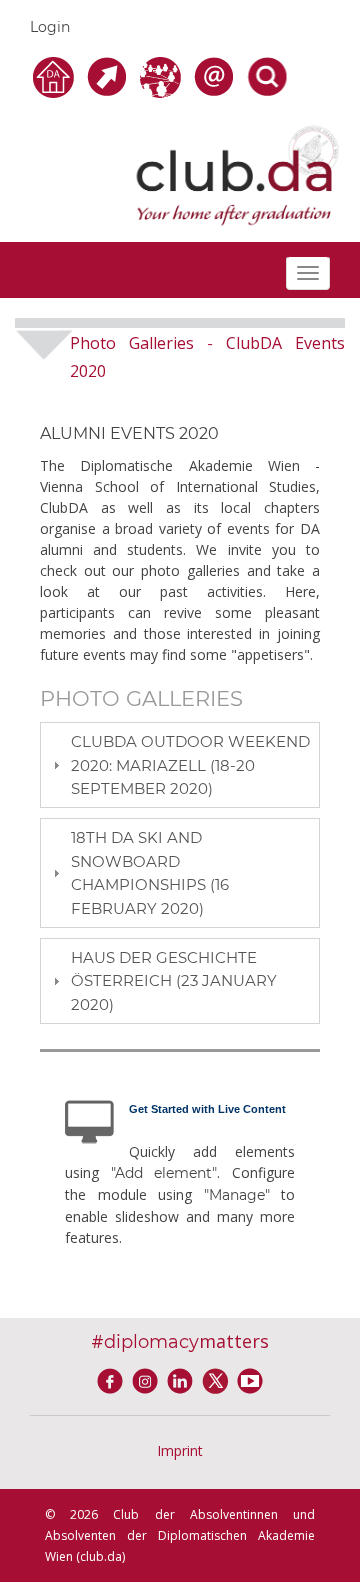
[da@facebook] (113, 1379)
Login (50, 27)
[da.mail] (217, 74)
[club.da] (237, 173)
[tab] (180, 765)
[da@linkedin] (183, 1379)
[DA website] (56, 74)
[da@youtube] (250, 1379)
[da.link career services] (110, 74)
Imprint (180, 1450)
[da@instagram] (148, 1379)
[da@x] (218, 1379)
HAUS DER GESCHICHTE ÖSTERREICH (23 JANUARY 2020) (174, 981)
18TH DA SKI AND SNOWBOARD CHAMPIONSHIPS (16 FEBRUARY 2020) (150, 872)
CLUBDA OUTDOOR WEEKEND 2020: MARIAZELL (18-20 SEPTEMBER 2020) (190, 765)
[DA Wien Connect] (163, 74)
